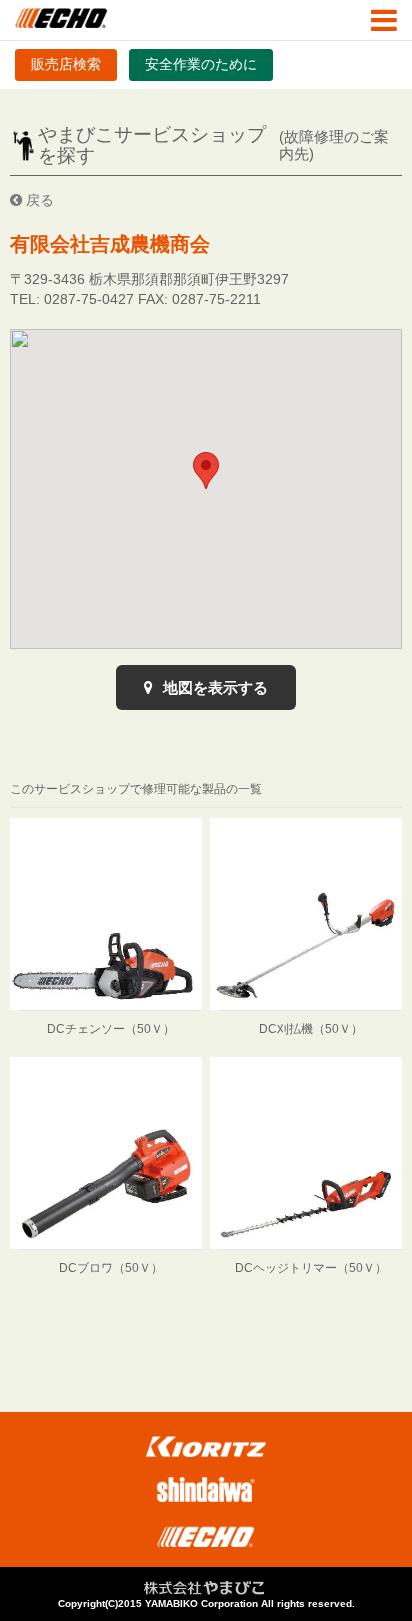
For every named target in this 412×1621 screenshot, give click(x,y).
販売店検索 (66, 64)
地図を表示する (213, 687)
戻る (38, 200)
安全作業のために (201, 64)
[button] (206, 470)
